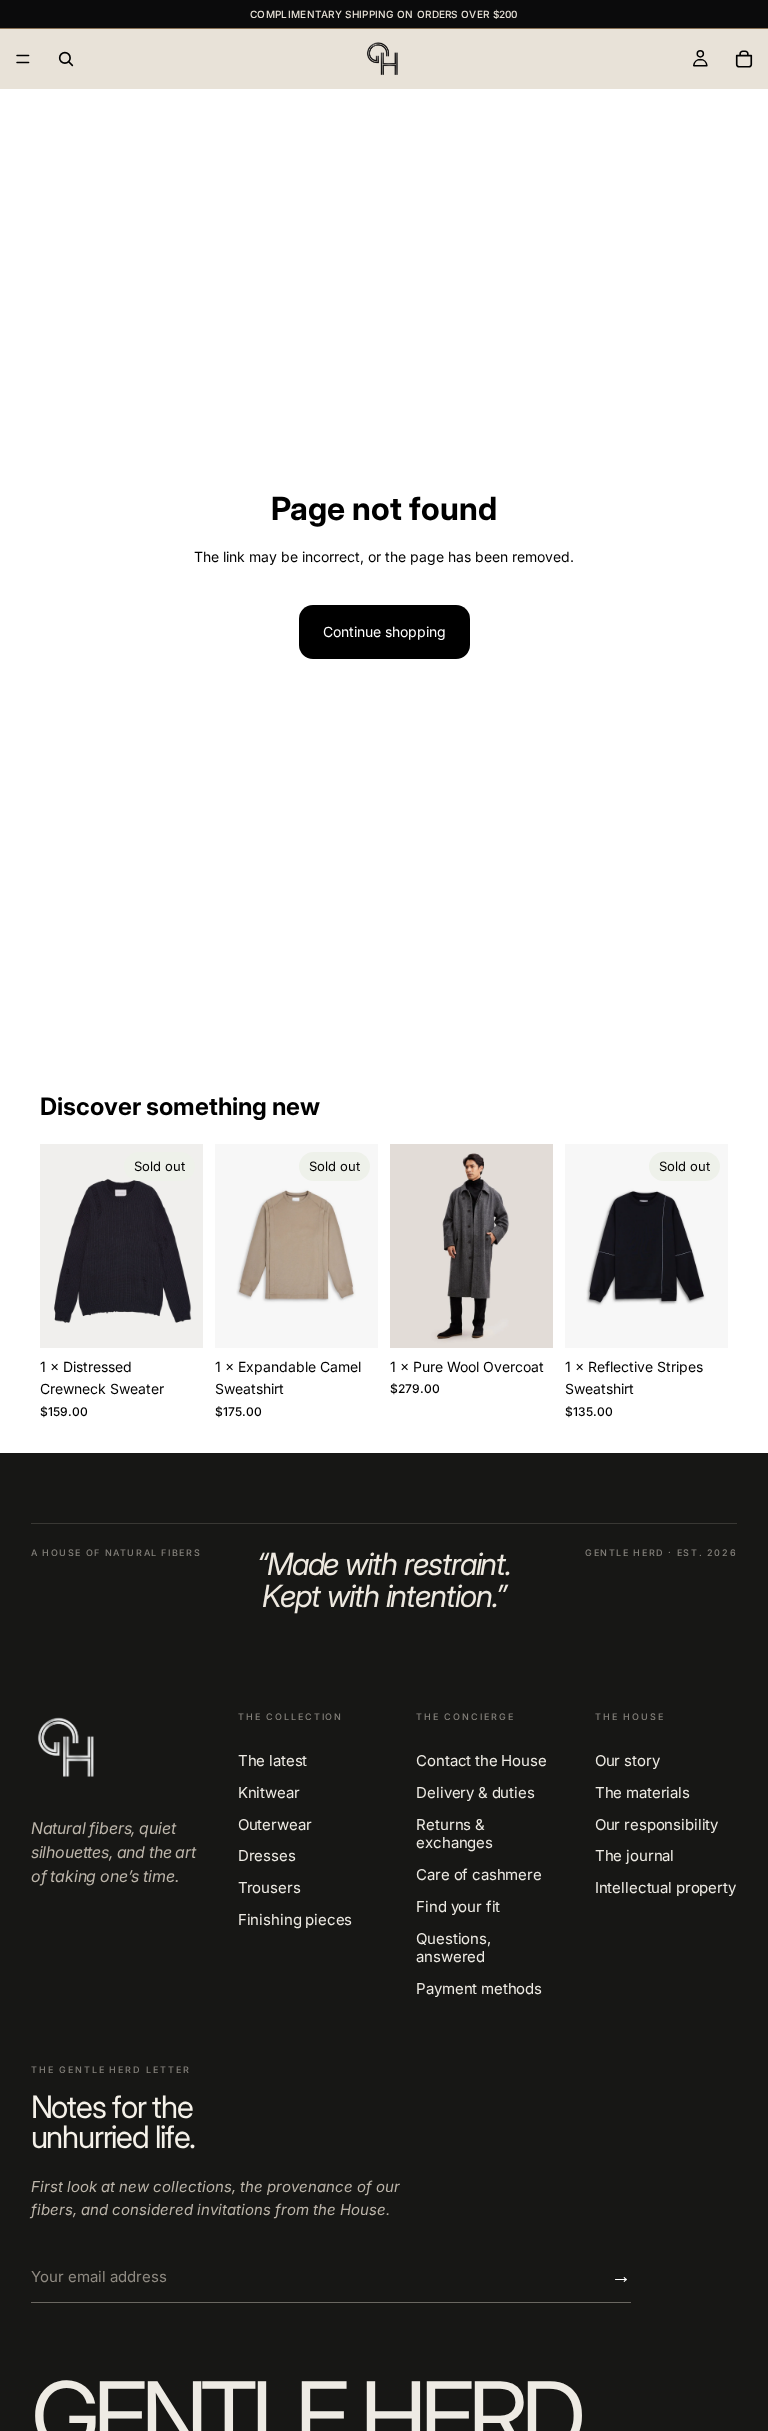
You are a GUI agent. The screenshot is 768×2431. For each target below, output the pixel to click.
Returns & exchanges (454, 1834)
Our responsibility (656, 1825)
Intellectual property (665, 1888)
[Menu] (23, 59)
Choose (539, 1316)
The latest (273, 1761)
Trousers (269, 1888)
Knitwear (269, 1793)
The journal (634, 1856)
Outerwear (275, 1825)
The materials (642, 1793)
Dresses (267, 1856)
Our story (627, 1761)
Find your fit (458, 1907)
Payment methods (479, 1989)
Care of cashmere (479, 1875)
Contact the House (481, 1761)
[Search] (66, 59)
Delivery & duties (475, 1793)
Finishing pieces (295, 1920)
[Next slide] (181, 1246)
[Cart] (744, 59)
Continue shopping (384, 631)
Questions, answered (453, 1948)
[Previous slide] (62, 1246)
